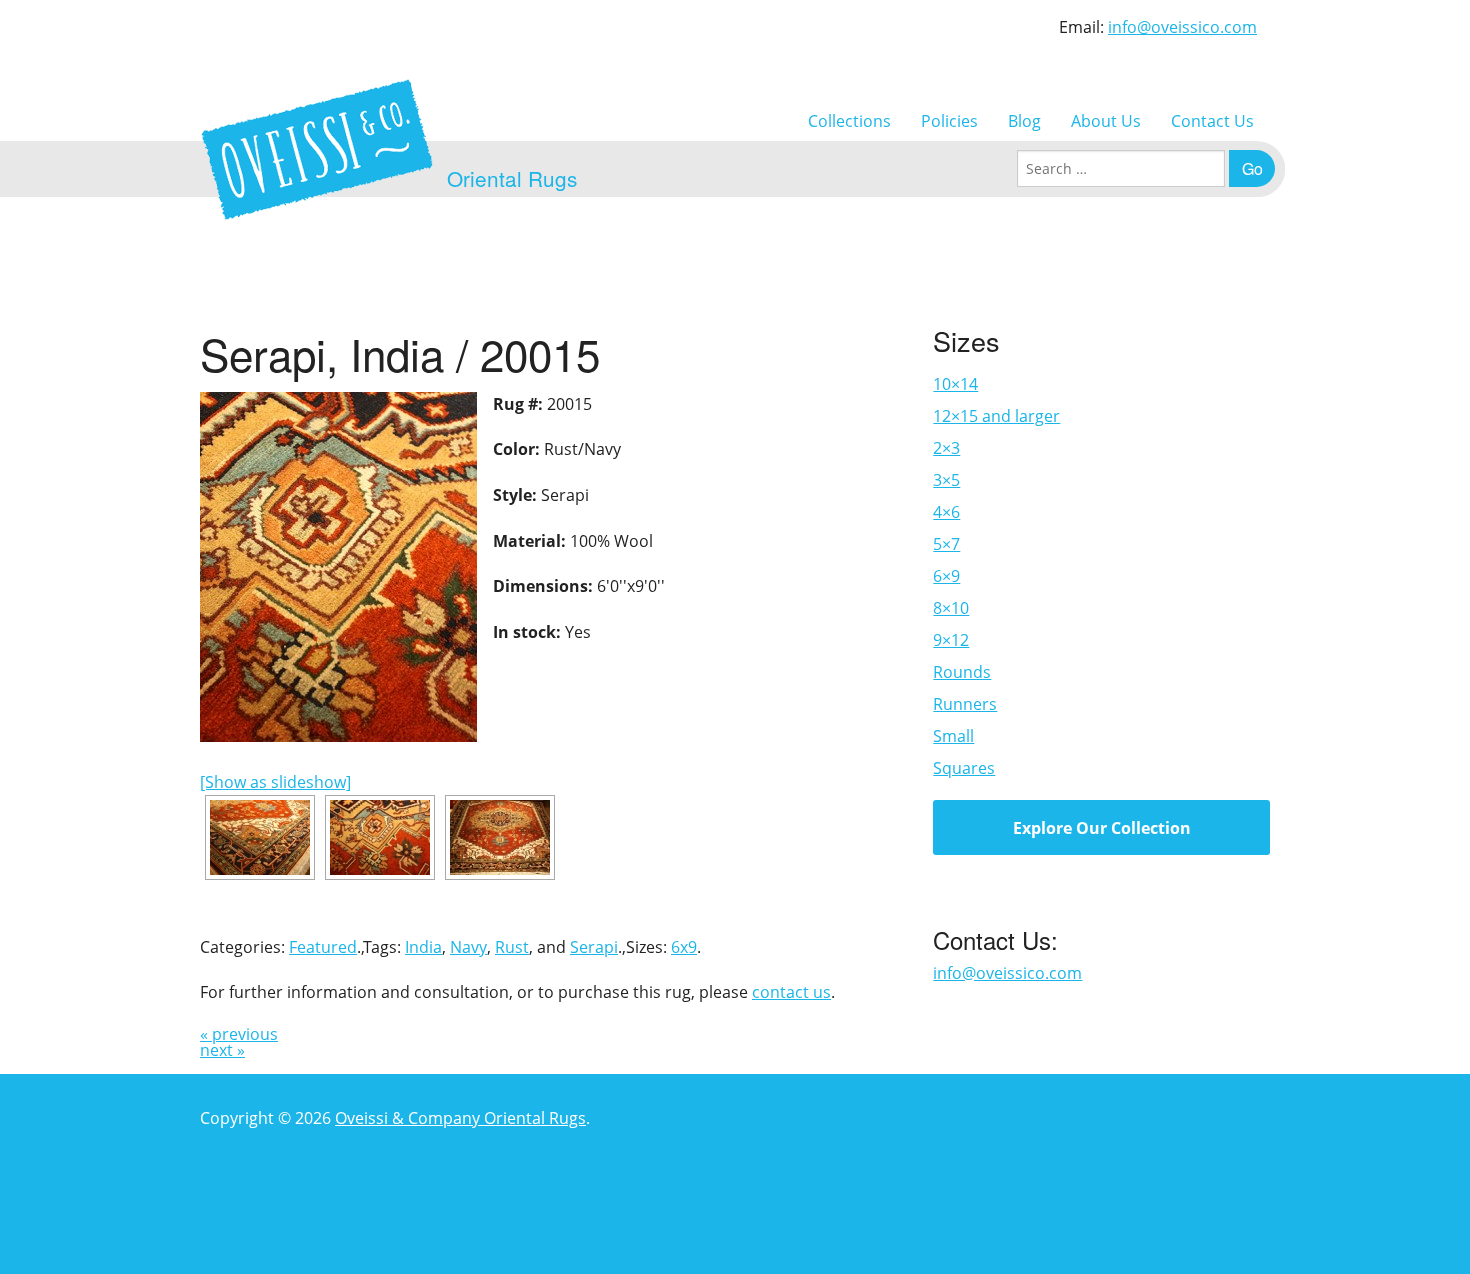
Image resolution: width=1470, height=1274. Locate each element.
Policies (949, 121)
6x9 (684, 947)
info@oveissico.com (1182, 27)
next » (222, 1050)
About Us (1106, 121)
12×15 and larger (996, 416)
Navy (468, 947)
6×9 (946, 576)
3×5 (946, 480)
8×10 (951, 608)
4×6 (946, 512)
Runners (965, 704)
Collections (849, 121)
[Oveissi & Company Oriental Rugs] (317, 149)
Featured (323, 947)
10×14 (955, 384)
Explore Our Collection (1102, 828)
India (423, 947)
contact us (791, 992)
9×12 (951, 640)
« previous (239, 1034)
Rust (512, 947)
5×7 (946, 544)
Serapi (594, 947)
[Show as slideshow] (275, 782)
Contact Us (1212, 121)
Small (953, 736)
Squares (964, 768)
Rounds (962, 672)
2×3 (946, 448)
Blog (1024, 121)
